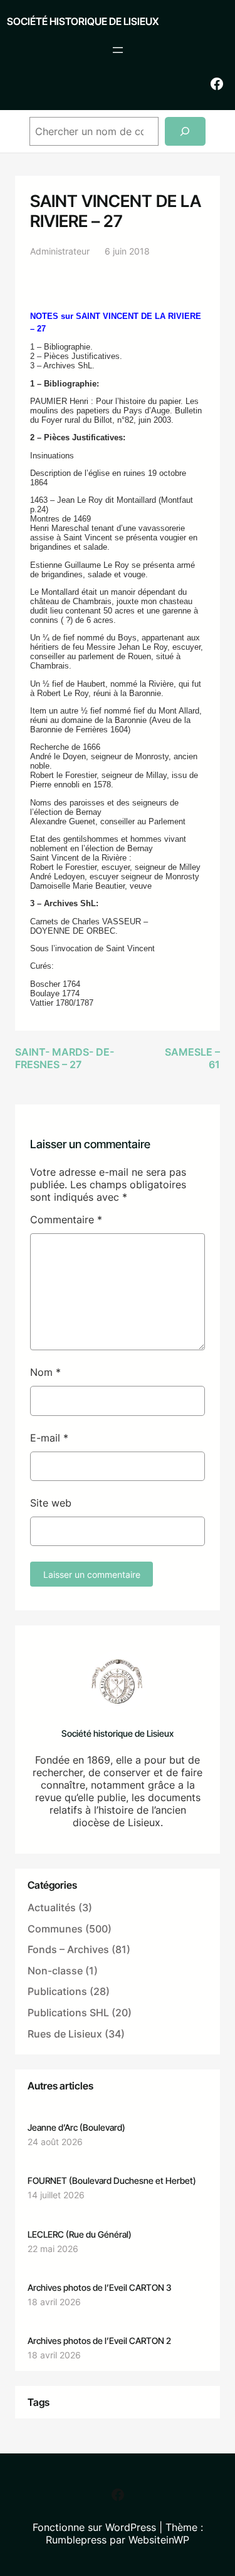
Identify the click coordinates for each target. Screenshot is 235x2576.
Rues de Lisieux (65, 2034)
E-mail (49, 1438)
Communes (55, 1929)
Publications (57, 1991)
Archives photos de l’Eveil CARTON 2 (99, 2341)
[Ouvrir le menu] (118, 50)
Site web (51, 1503)
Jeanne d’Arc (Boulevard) (76, 2127)
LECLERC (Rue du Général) (80, 2234)
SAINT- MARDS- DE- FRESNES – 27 (65, 1058)
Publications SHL (68, 2013)
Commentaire (66, 1220)
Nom (45, 1372)
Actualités (52, 1907)
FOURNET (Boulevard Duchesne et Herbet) (112, 2180)
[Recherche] (185, 132)
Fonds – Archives (68, 1949)
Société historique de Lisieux (83, 21)
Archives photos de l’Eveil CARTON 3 (99, 2287)
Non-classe (55, 1971)
